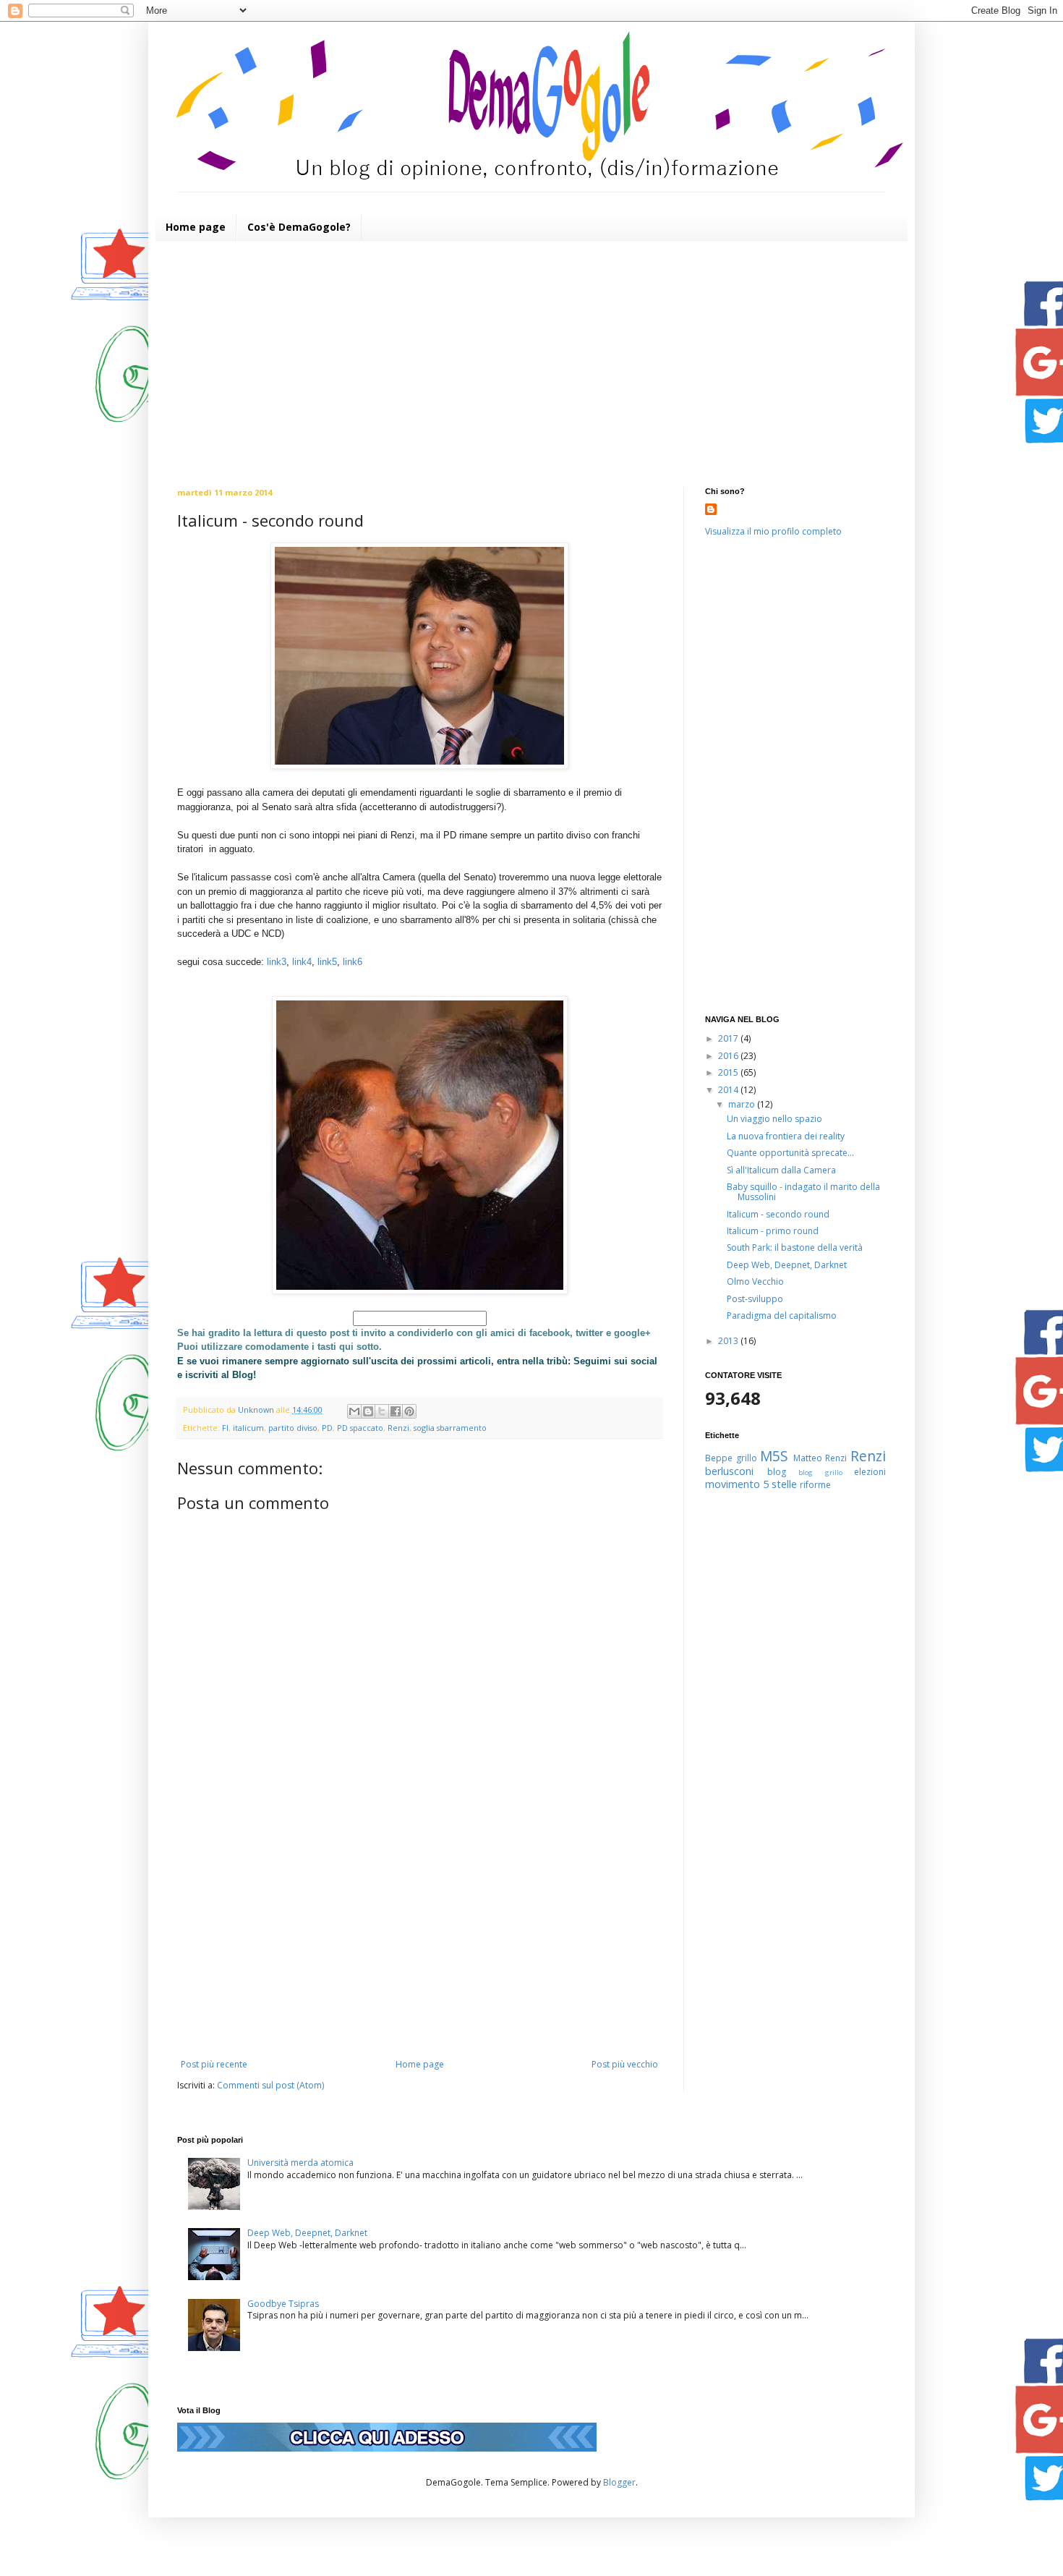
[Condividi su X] (382, 1411)
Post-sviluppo (755, 1299)
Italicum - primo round (773, 1231)
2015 (729, 1072)
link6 (353, 962)
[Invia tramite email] (354, 1411)
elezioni (870, 1472)
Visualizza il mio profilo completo (773, 531)
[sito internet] (387, 2448)
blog (777, 1472)
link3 (277, 962)
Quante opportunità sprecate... (790, 1153)
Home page (196, 227)
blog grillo (820, 1472)
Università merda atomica (300, 2163)
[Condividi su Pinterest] (409, 1411)
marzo (743, 1104)
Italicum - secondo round (778, 1214)
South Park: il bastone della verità (795, 1247)
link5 (327, 962)
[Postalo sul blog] (368, 1411)
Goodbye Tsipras (283, 2304)
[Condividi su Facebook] (396, 1411)
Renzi (398, 1428)
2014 (729, 1090)
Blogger (619, 2482)
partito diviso (293, 1428)
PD (327, 1428)
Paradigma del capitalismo (782, 1315)
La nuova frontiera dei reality (786, 1136)
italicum (248, 1428)
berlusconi (729, 1471)
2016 (729, 1056)
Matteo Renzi (820, 1458)
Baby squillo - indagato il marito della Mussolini (803, 1192)
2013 (729, 1341)
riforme (815, 1485)
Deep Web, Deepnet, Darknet (787, 1265)
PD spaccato (360, 1428)
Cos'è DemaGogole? (299, 227)
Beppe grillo (731, 1458)
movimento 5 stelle (751, 1484)
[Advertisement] (531, 364)
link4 (302, 962)
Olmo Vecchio (755, 1281)
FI (225, 1428)
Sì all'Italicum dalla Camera (781, 1170)
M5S (774, 1456)
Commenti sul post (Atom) (270, 2085)
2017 (729, 1038)
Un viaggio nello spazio (774, 1119)
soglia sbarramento (450, 1428)
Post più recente (214, 2064)
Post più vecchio (625, 2064)
